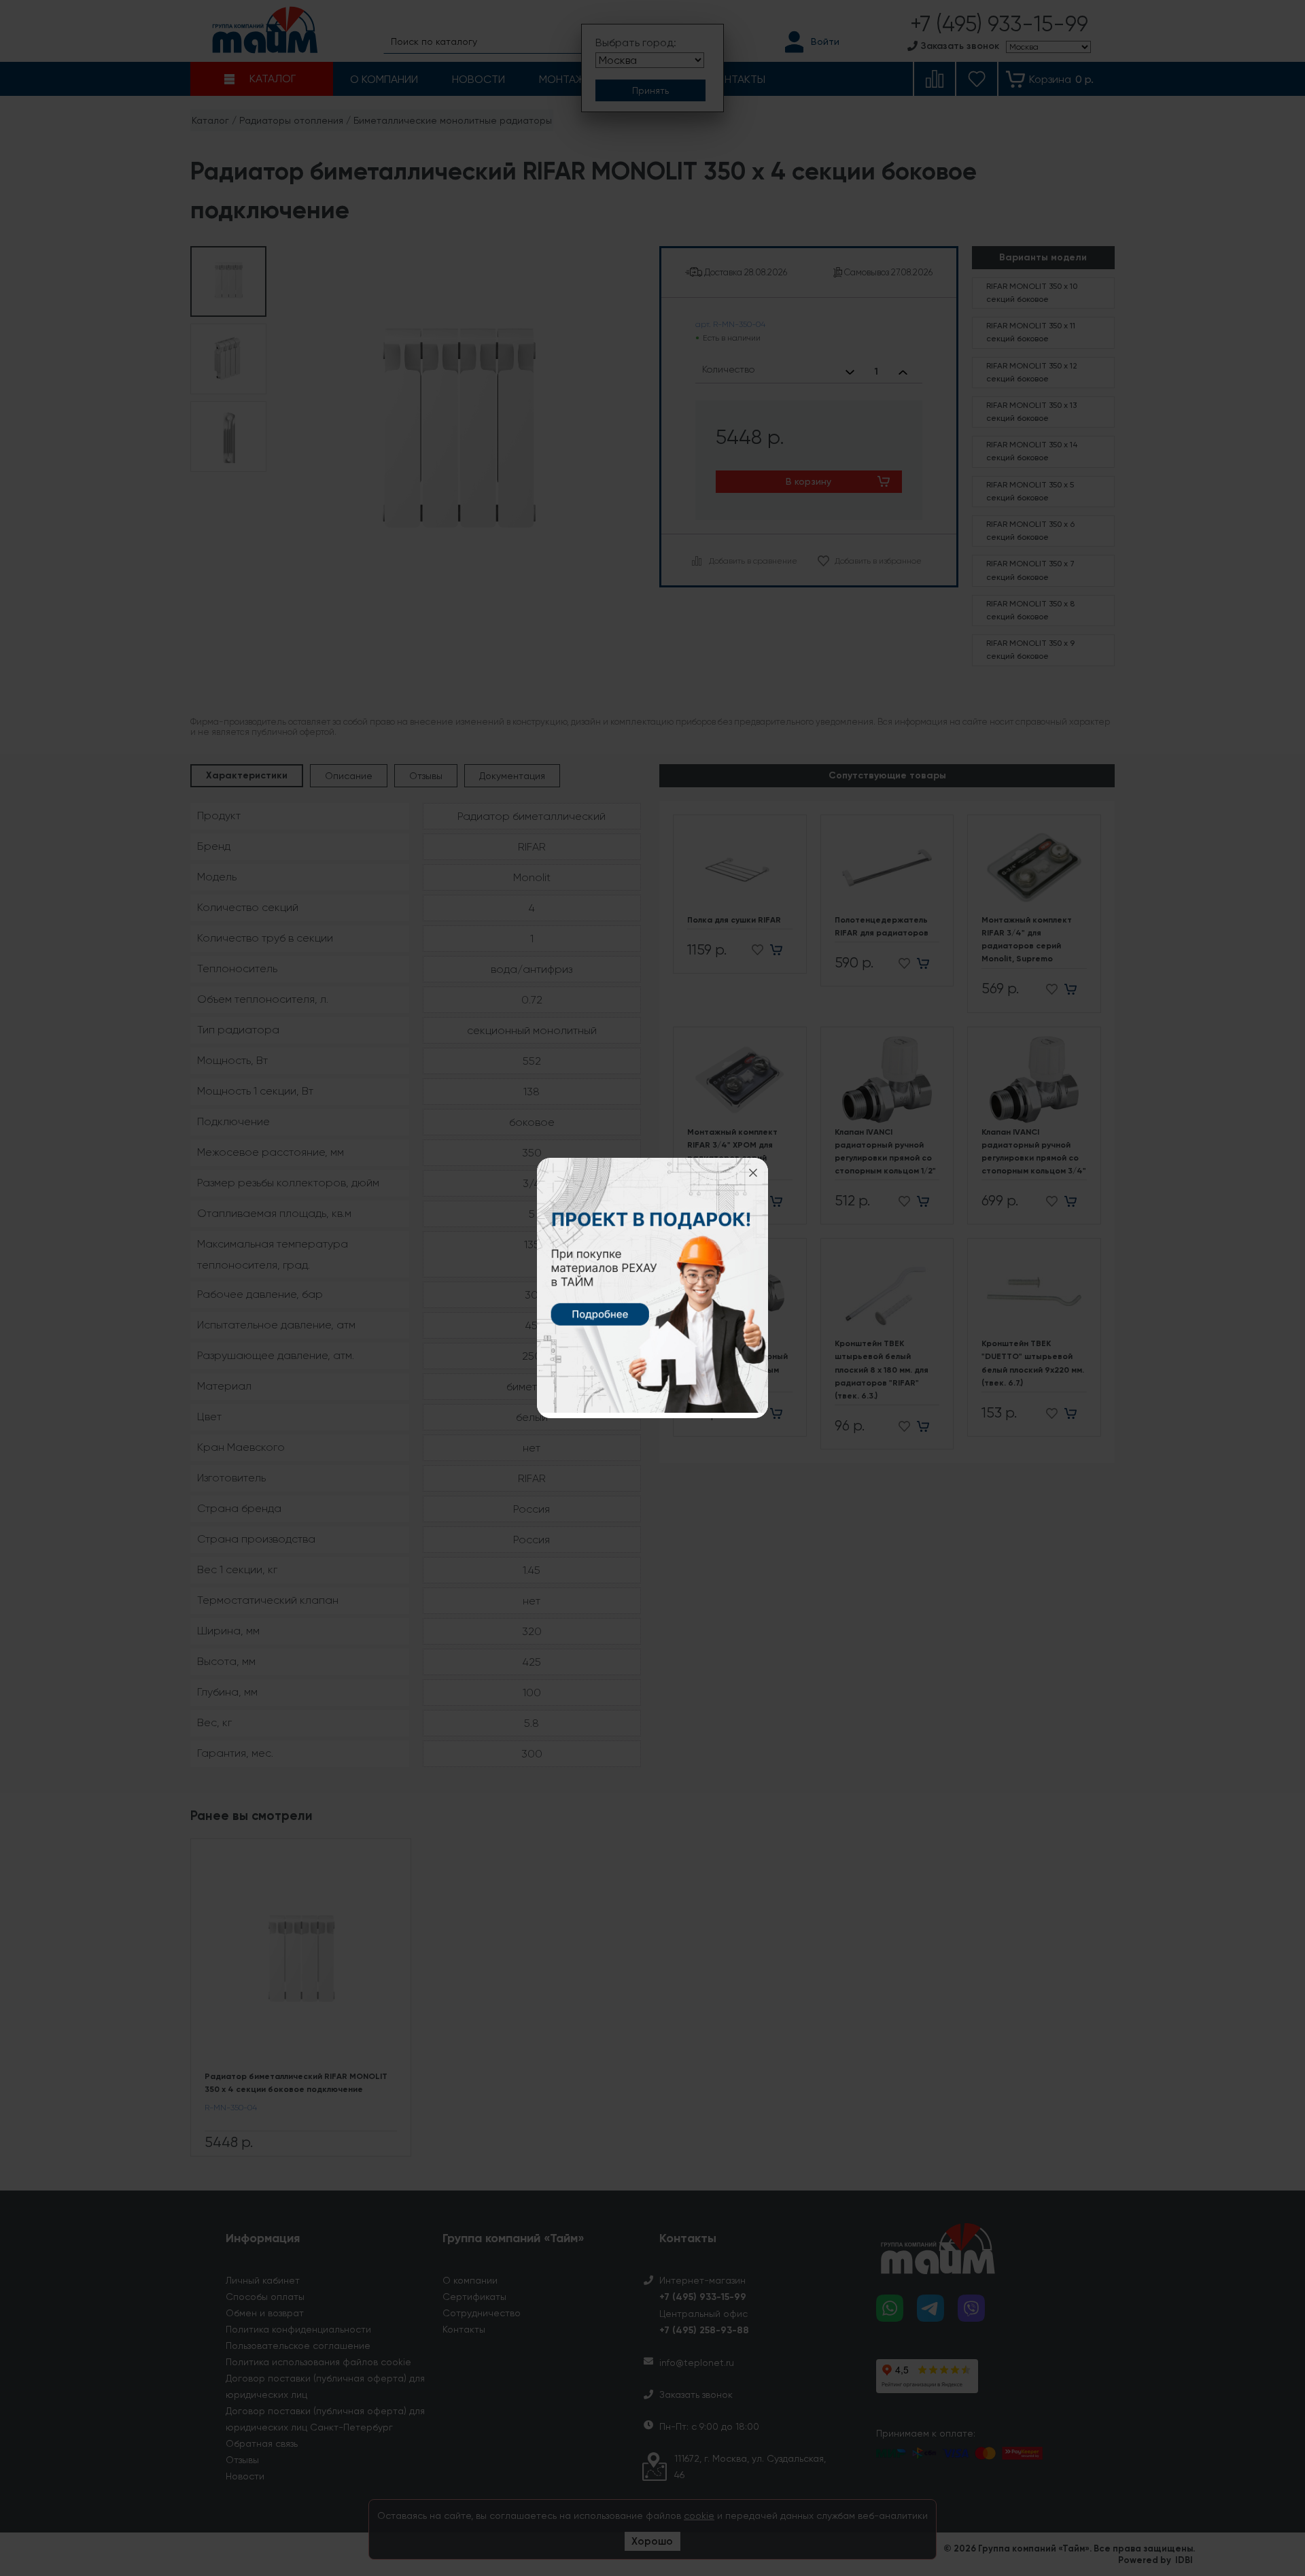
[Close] (753, 1173)
